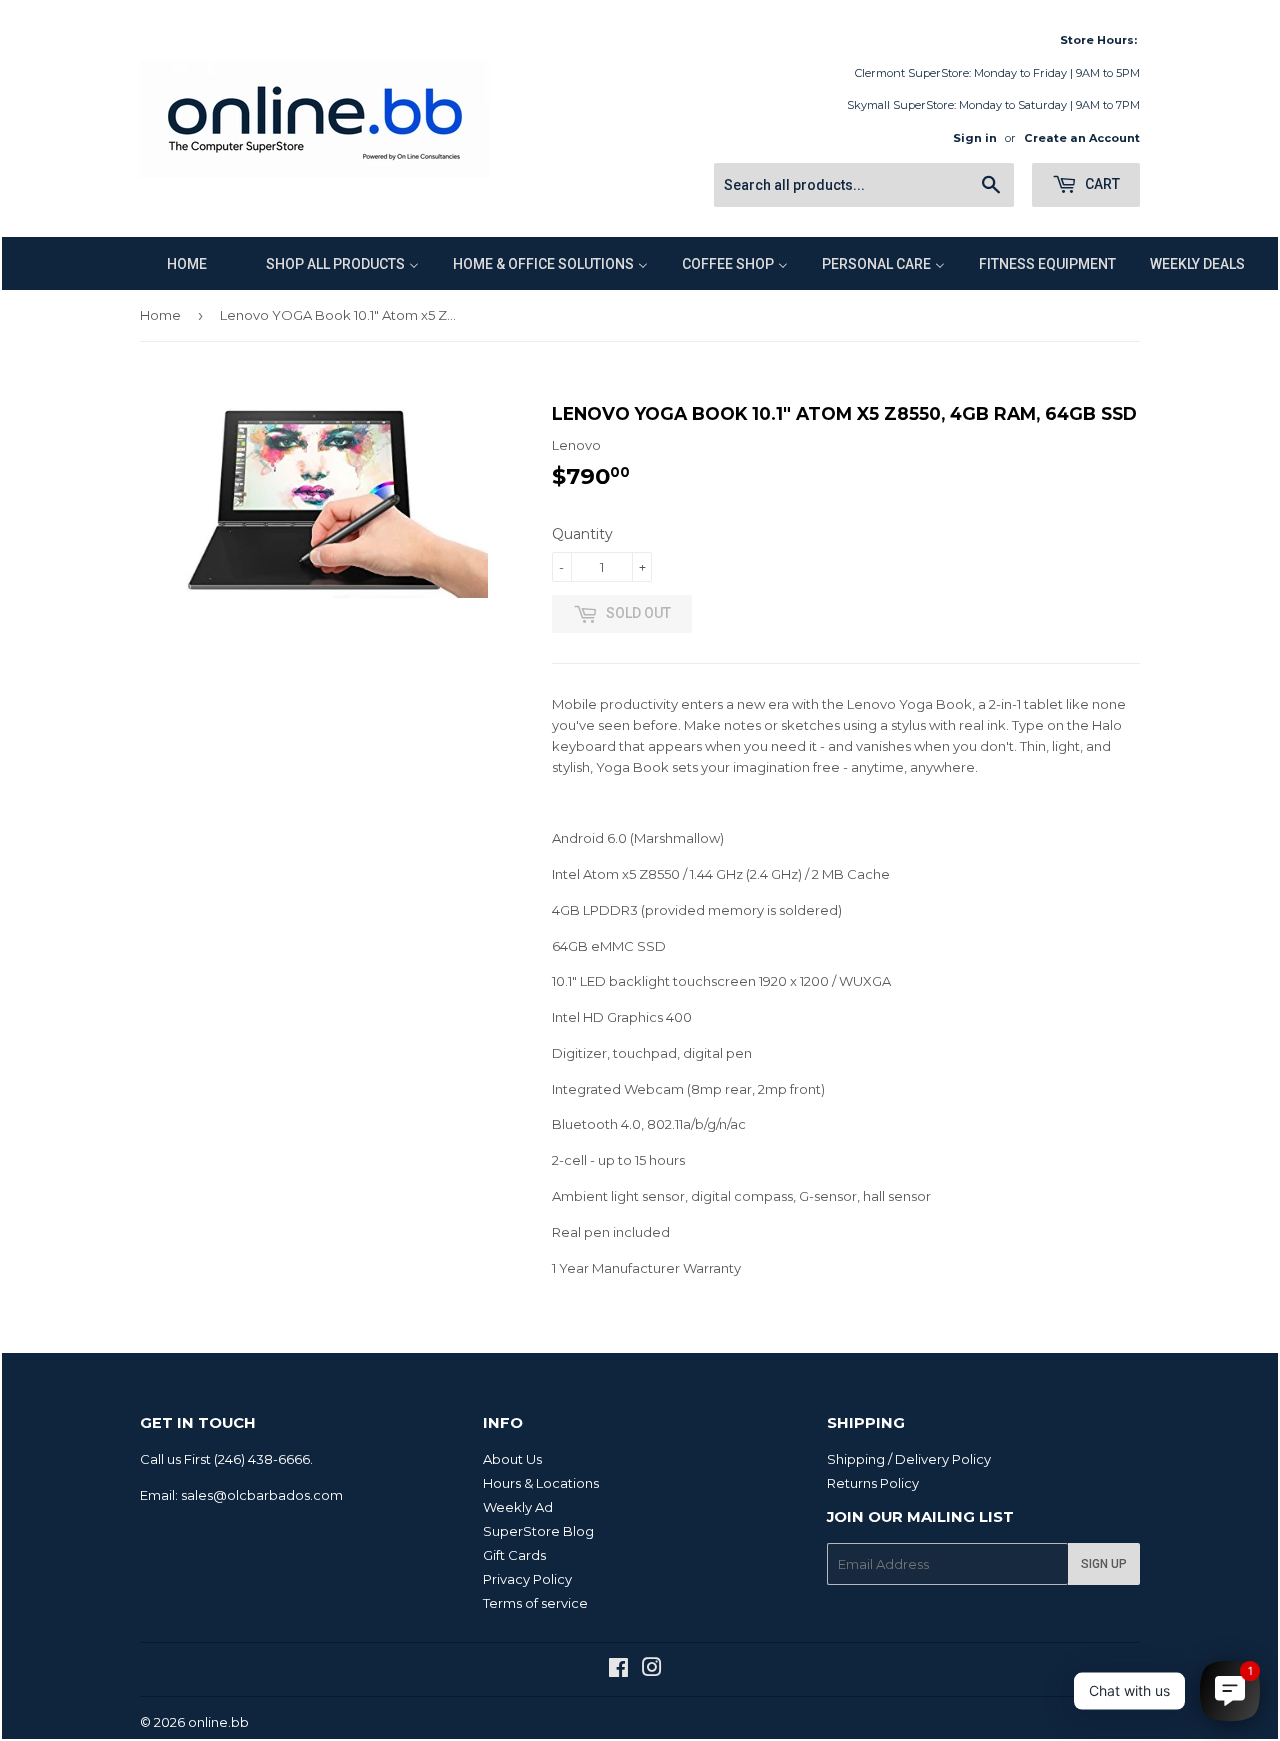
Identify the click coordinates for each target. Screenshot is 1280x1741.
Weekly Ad (518, 1507)
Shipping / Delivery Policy (909, 1459)
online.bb (218, 1722)
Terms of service (535, 1603)
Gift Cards (514, 1555)
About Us (512, 1459)
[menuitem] (174, 263)
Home (160, 315)
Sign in (975, 138)
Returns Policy (873, 1483)
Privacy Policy (527, 1579)
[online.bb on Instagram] (652, 1670)
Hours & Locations (541, 1483)
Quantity (582, 534)
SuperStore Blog (538, 1531)
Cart (1101, 184)
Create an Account (1082, 138)
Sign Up (1104, 1564)
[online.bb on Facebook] (618, 1670)
